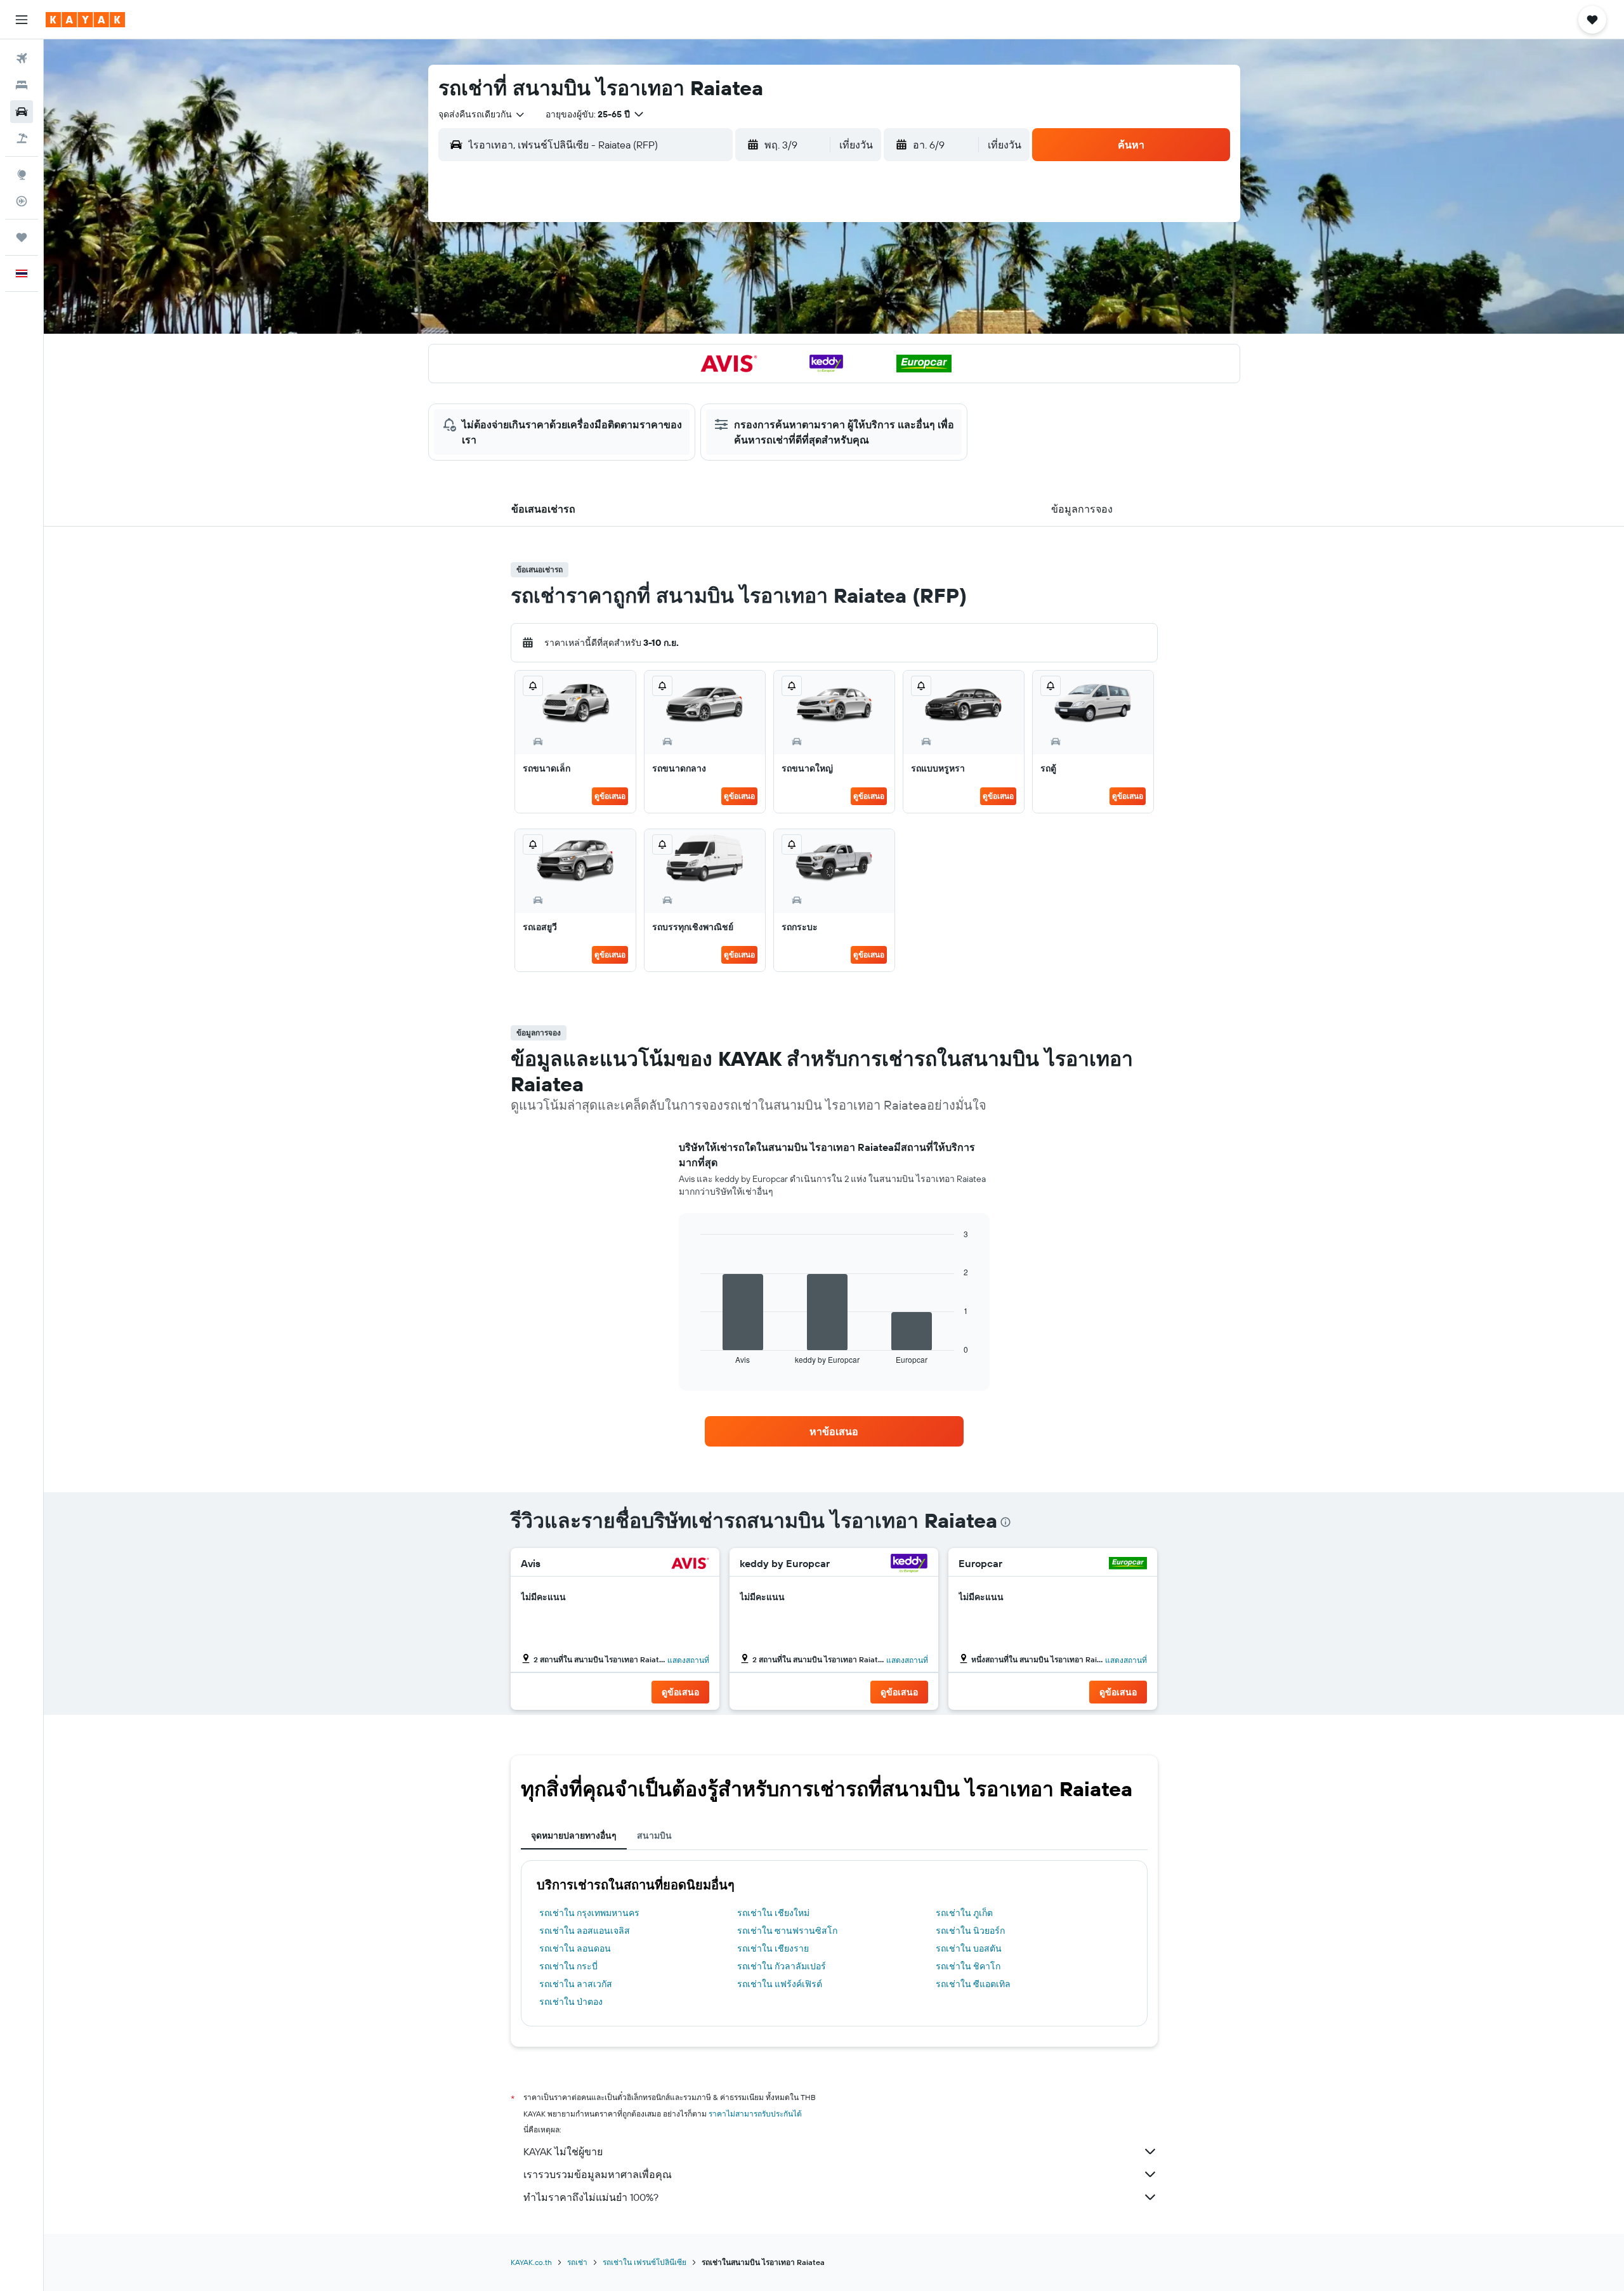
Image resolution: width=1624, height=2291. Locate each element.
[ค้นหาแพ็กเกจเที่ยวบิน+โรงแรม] (22, 138)
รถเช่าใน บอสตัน (969, 1948)
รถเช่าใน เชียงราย (773, 1948)
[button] (22, 20)
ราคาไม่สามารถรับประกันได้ (755, 2114)
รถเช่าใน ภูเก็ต (964, 1913)
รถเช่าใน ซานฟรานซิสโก (787, 1931)
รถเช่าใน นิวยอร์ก (970, 1931)
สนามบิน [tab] (654, 1835)
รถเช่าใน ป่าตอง (571, 2002)
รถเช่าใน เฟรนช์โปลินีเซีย (645, 2262)
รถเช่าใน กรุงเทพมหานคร (589, 1913)
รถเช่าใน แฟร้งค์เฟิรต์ (780, 1984)
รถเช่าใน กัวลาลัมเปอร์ (782, 1966)
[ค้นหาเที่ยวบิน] (22, 58)
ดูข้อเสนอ (610, 796)
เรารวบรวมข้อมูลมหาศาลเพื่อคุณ (598, 2174)
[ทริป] (22, 237)
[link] (834, 1431)
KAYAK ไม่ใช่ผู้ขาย (563, 2151)
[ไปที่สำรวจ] (22, 174)
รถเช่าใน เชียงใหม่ (773, 1913)
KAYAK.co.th (531, 2262)
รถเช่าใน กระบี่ (568, 1966)
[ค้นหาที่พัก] (22, 85)
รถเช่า (577, 2262)
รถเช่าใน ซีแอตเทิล (973, 1984)
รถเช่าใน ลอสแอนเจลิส (585, 1931)
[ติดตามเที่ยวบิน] (22, 201)
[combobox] (482, 114)
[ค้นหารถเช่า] (22, 112)
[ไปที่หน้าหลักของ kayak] (85, 20)
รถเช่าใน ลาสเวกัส (576, 1984)
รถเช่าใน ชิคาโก (968, 1966)
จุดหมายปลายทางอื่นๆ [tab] (574, 1835)
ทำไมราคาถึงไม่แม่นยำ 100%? (591, 2197)
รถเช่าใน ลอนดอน (575, 1948)
